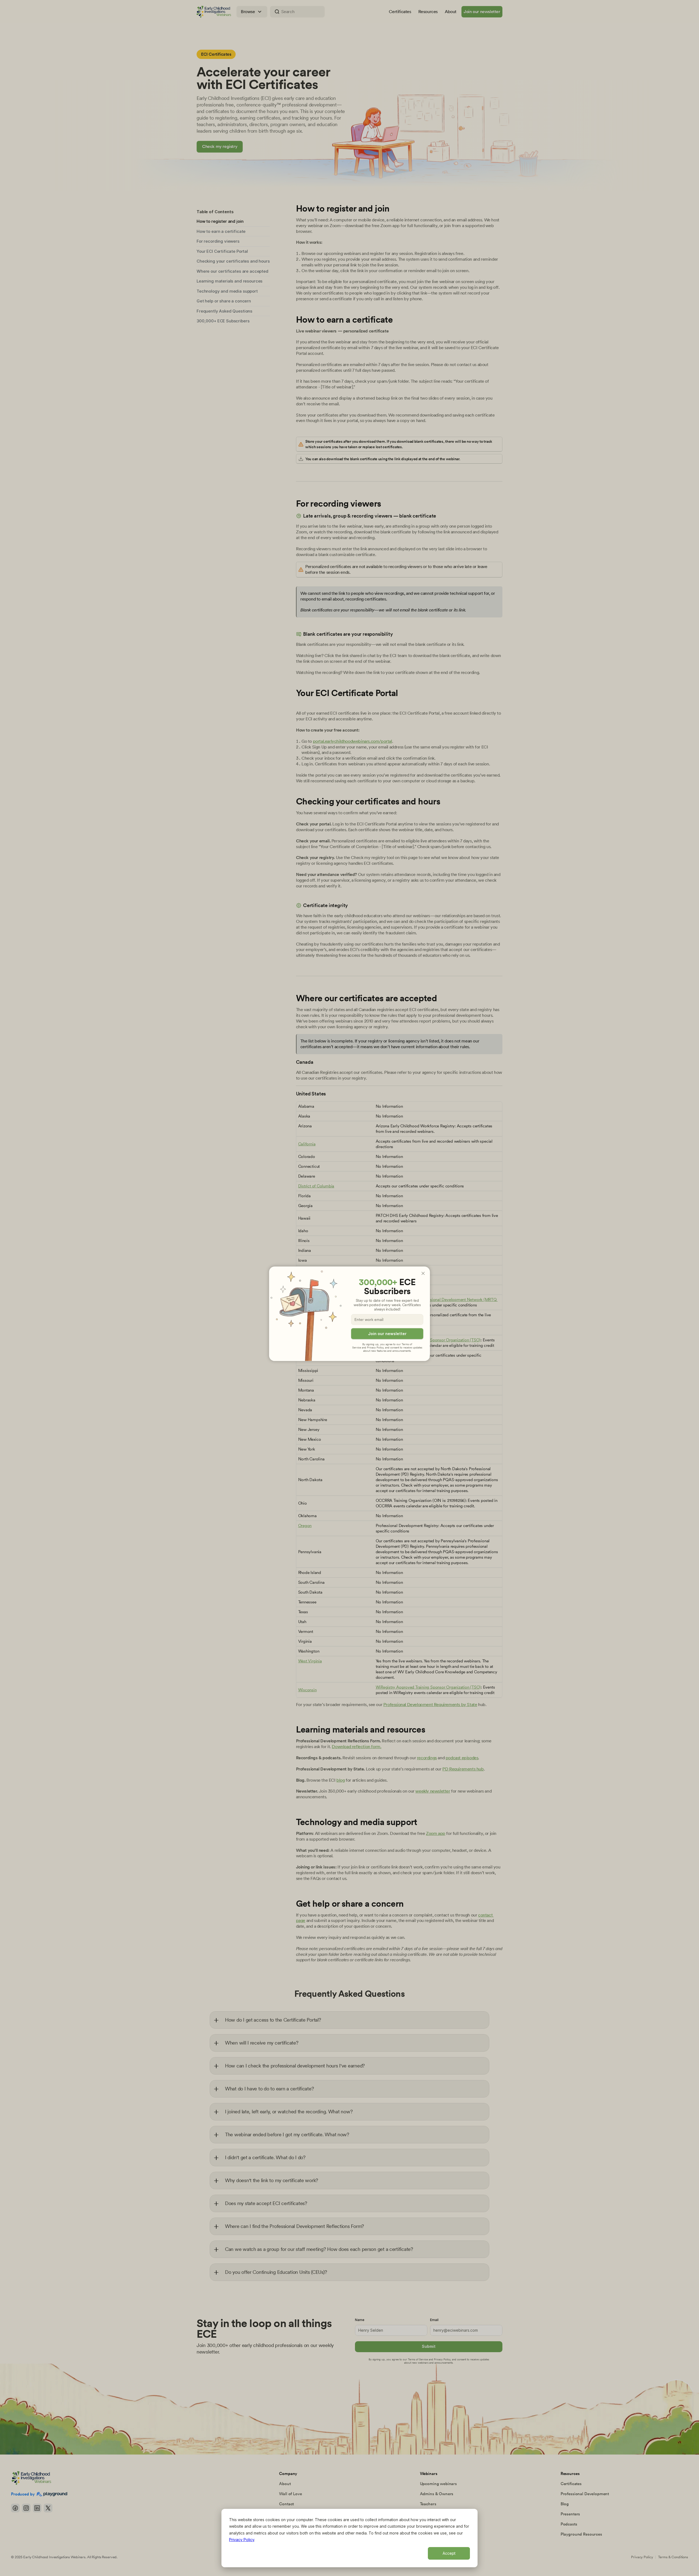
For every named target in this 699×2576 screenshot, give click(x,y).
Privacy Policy (242, 2540)
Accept (449, 2553)
